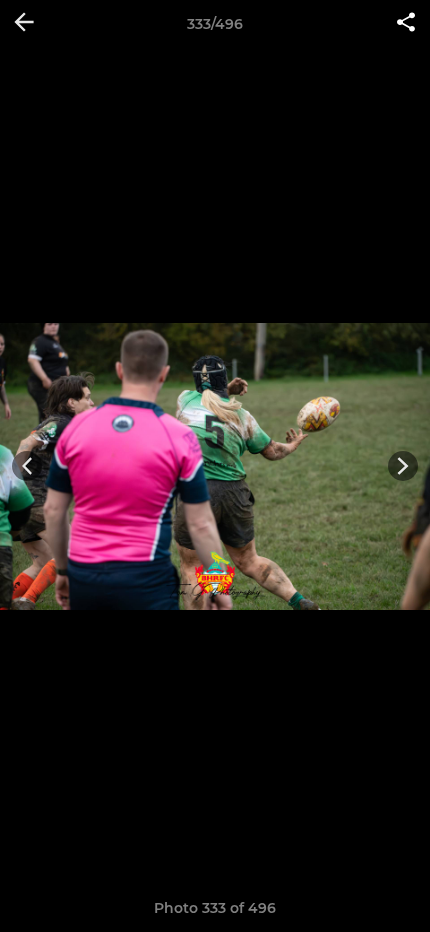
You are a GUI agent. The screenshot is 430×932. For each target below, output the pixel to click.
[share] (406, 24)
